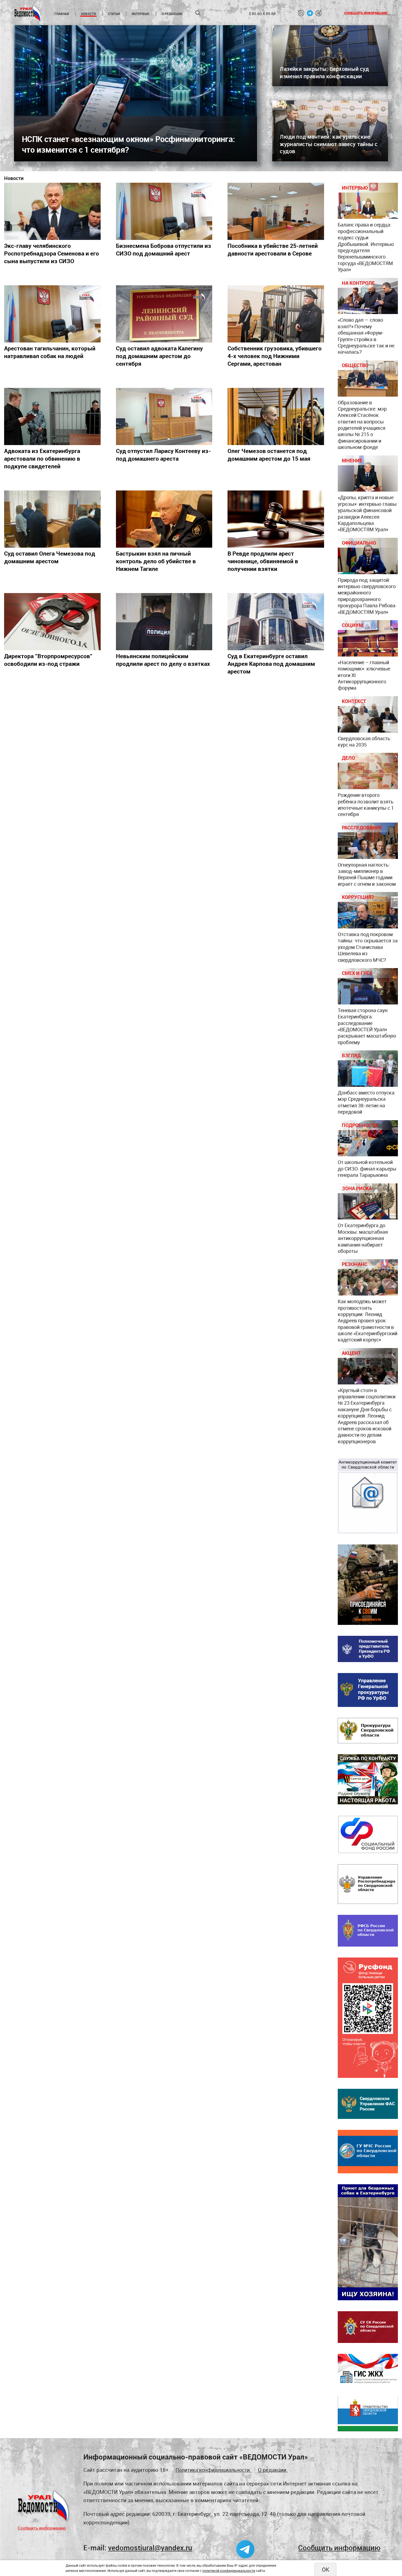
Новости (88, 14)
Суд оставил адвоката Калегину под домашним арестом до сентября (159, 356)
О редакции (172, 14)
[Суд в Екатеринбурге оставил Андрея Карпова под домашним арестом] (276, 622)
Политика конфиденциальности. (213, 2470)
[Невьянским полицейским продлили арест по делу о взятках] (164, 622)
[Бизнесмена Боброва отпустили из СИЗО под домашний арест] (164, 211)
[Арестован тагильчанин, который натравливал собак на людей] (52, 314)
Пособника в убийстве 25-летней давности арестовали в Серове (273, 249)
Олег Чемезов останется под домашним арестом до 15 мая (269, 455)
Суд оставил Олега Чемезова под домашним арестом (50, 557)
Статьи (114, 14)
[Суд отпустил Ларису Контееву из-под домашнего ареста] (164, 416)
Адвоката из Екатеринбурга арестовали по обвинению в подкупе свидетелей (42, 458)
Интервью (141, 14)
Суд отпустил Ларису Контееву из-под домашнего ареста (163, 455)
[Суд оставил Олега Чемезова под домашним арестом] (52, 519)
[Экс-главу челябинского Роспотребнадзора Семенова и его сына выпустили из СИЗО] (52, 211)
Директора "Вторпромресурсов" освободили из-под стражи (48, 660)
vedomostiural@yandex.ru (150, 2548)
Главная (62, 14)
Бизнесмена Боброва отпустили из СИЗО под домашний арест (164, 249)
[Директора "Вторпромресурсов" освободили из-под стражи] (52, 622)
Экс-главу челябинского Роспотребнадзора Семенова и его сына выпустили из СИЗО (52, 253)
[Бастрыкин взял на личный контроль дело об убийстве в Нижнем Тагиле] (164, 519)
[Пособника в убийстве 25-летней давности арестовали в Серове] (276, 211)
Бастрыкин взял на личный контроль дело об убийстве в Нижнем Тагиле (156, 561)
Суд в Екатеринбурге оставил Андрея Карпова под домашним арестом (271, 664)
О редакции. (273, 2470)
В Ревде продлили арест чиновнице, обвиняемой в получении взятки (263, 561)
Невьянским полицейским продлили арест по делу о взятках (163, 660)
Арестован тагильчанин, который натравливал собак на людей (50, 352)
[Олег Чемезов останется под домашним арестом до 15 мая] (276, 416)
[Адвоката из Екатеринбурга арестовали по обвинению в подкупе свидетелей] (52, 416)
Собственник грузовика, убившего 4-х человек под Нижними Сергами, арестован (275, 356)
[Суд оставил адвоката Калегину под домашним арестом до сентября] (164, 314)
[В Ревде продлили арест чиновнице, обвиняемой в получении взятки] (276, 519)
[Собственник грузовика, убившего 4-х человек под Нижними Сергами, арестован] (276, 314)
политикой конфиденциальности (229, 2571)
